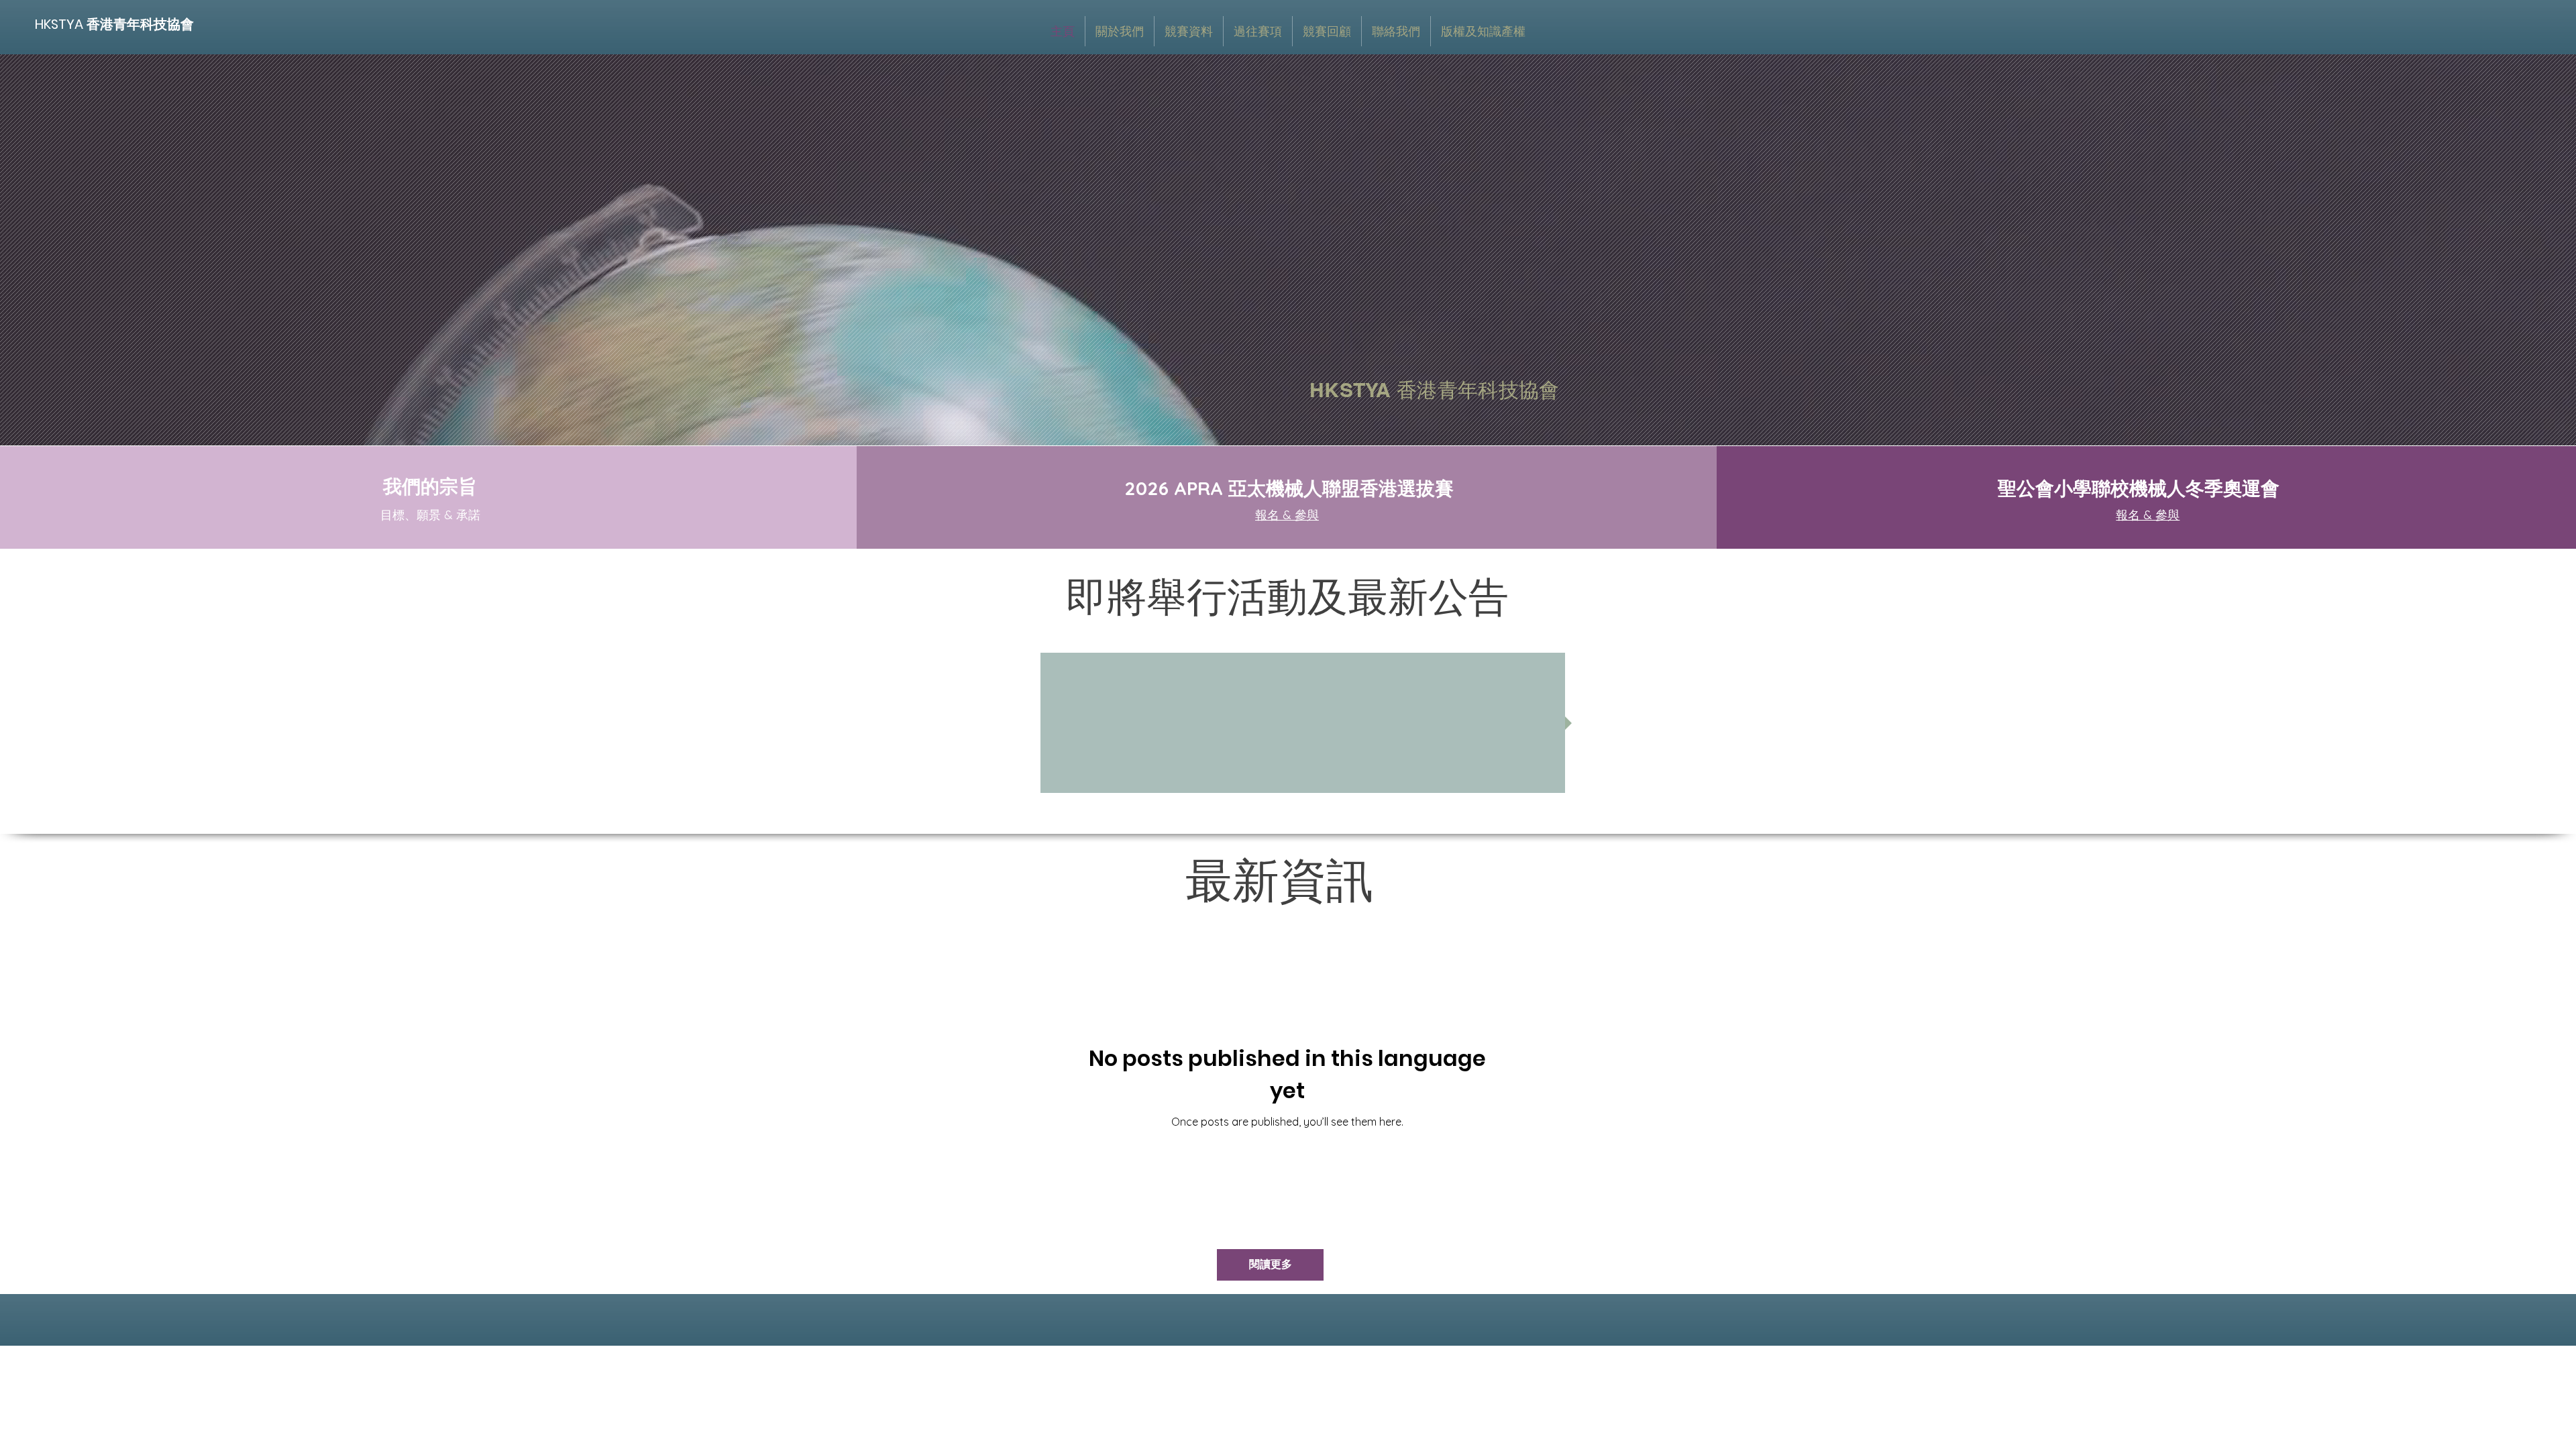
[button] (1189, 31)
